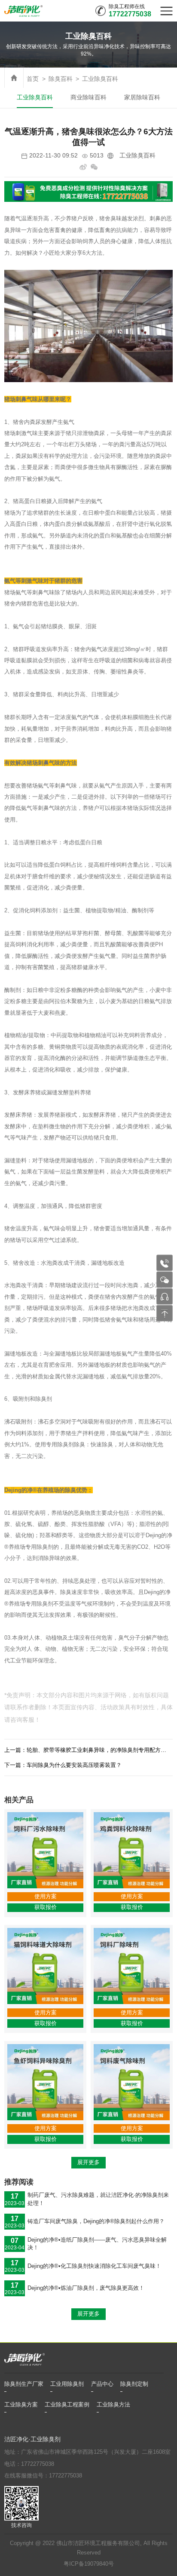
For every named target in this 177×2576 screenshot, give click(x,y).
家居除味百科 (142, 97)
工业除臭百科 (100, 79)
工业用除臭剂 (67, 2384)
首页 (33, 79)
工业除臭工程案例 (67, 2405)
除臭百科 (61, 79)
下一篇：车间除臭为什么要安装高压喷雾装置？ (63, 1765)
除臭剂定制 (134, 2384)
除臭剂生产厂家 (24, 2384)
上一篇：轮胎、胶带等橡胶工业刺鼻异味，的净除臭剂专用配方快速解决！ (88, 1750)
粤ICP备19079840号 (89, 2564)
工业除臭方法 (113, 2405)
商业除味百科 (88, 97)
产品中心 (102, 2384)
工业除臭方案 (21, 2405)
